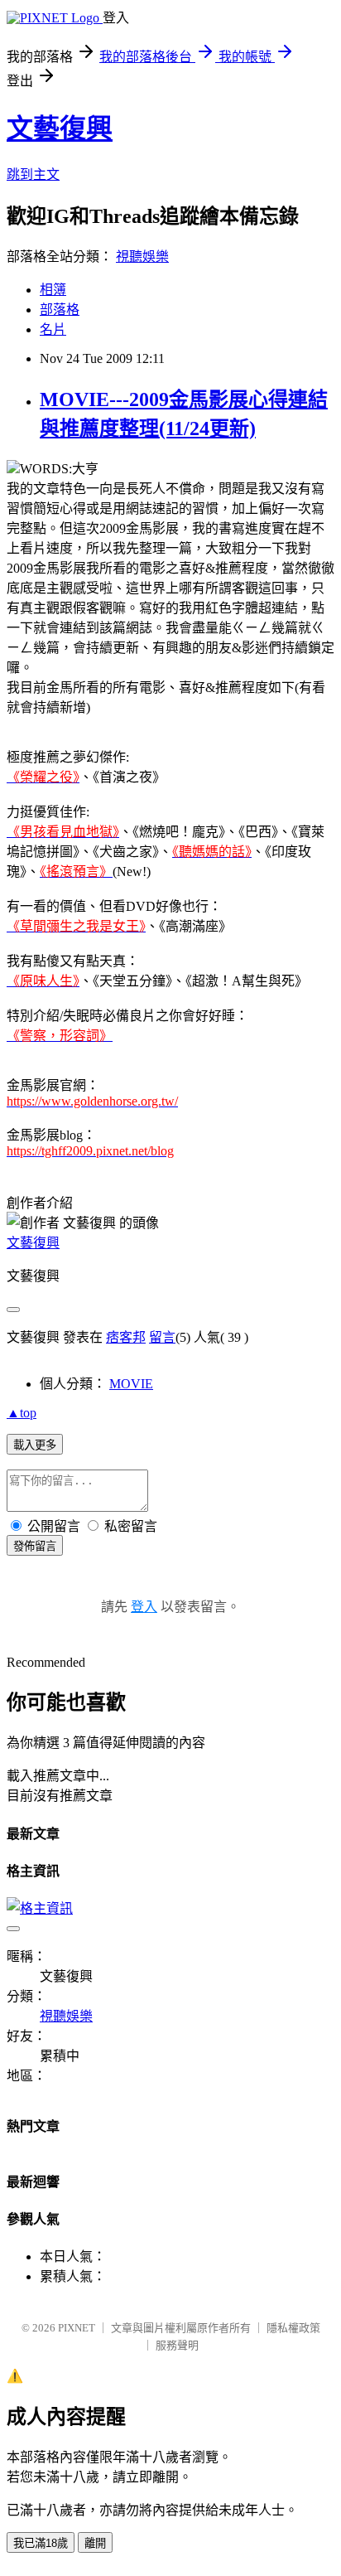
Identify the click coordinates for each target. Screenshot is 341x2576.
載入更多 (35, 1445)
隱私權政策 (293, 2328)
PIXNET (77, 2328)
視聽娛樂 (142, 257)
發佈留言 (35, 1546)
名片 (53, 329)
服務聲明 (177, 2345)
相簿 (53, 290)
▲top (22, 1413)
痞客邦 (126, 1337)
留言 (162, 1337)
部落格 (60, 310)
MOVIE (131, 1384)
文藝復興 (60, 128)
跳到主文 (33, 174)
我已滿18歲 (41, 2543)
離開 (95, 2543)
